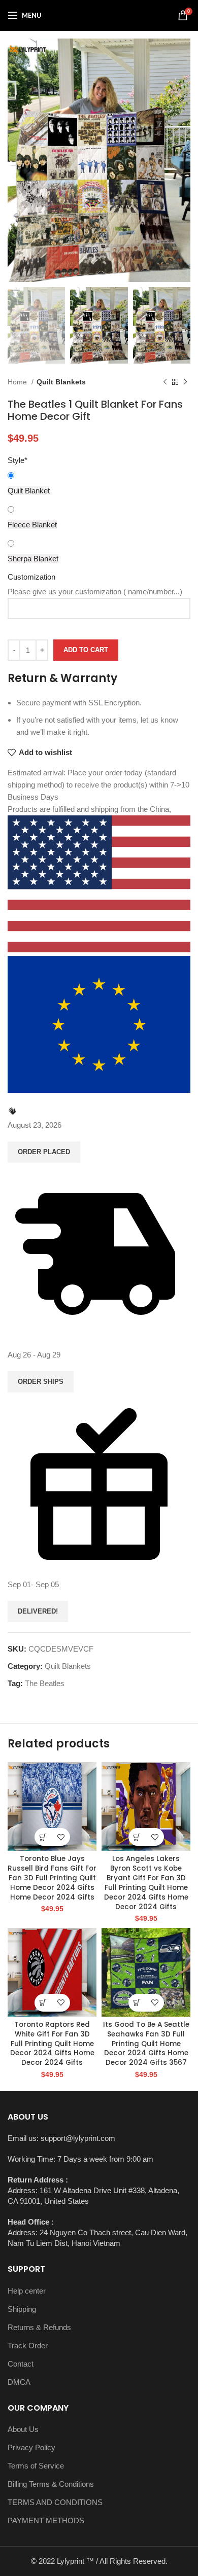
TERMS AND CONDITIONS (55, 2502)
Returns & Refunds (39, 2327)
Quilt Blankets (61, 382)
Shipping (22, 2309)
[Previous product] (165, 382)
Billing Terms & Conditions (51, 2484)
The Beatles (45, 1683)
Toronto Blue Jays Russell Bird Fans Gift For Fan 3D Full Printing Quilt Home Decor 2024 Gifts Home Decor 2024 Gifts (52, 1878)
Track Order (28, 2346)
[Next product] (185, 382)
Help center (27, 2291)
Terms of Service (36, 2466)
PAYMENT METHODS (46, 2520)
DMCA (19, 2382)
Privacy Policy (31, 2447)
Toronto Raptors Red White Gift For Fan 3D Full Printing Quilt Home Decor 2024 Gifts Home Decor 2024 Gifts (52, 2044)
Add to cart (86, 650)
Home (18, 382)
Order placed (44, 1152)
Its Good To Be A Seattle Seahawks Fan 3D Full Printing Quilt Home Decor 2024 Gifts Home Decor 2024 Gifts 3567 (146, 2044)
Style (18, 460)
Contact (21, 2364)
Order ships (41, 1382)
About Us (23, 2429)
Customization (31, 577)
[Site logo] (99, 14)
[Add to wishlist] (61, 1837)
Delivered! (38, 1611)
